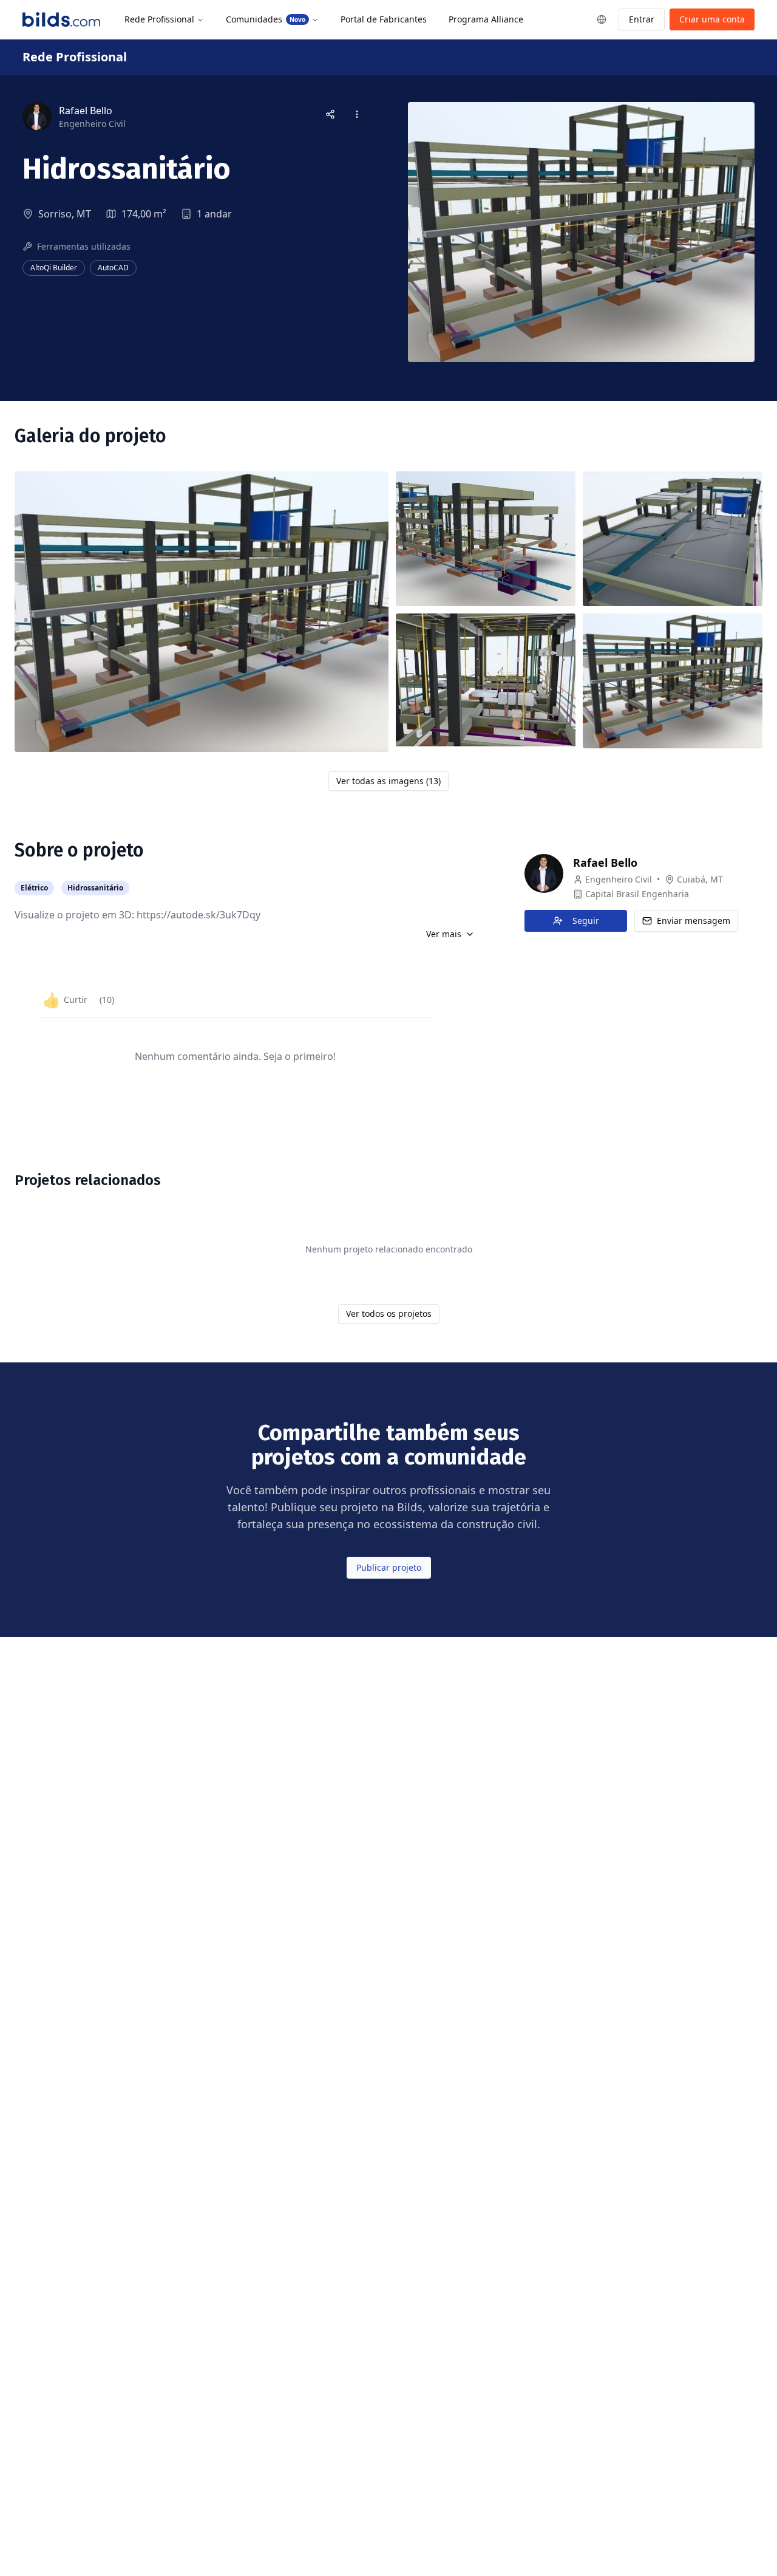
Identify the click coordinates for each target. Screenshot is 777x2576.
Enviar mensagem (694, 921)
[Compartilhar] (330, 114)
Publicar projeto (389, 1567)
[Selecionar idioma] (602, 19)
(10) (107, 999)
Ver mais (444, 934)
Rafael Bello (605, 863)
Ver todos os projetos (389, 1314)
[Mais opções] (357, 114)
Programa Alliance (486, 19)
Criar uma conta (712, 19)
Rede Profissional (159, 19)
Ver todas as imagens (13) (388, 781)
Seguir (586, 921)
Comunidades (266, 19)
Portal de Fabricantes (384, 19)
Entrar (642, 19)
